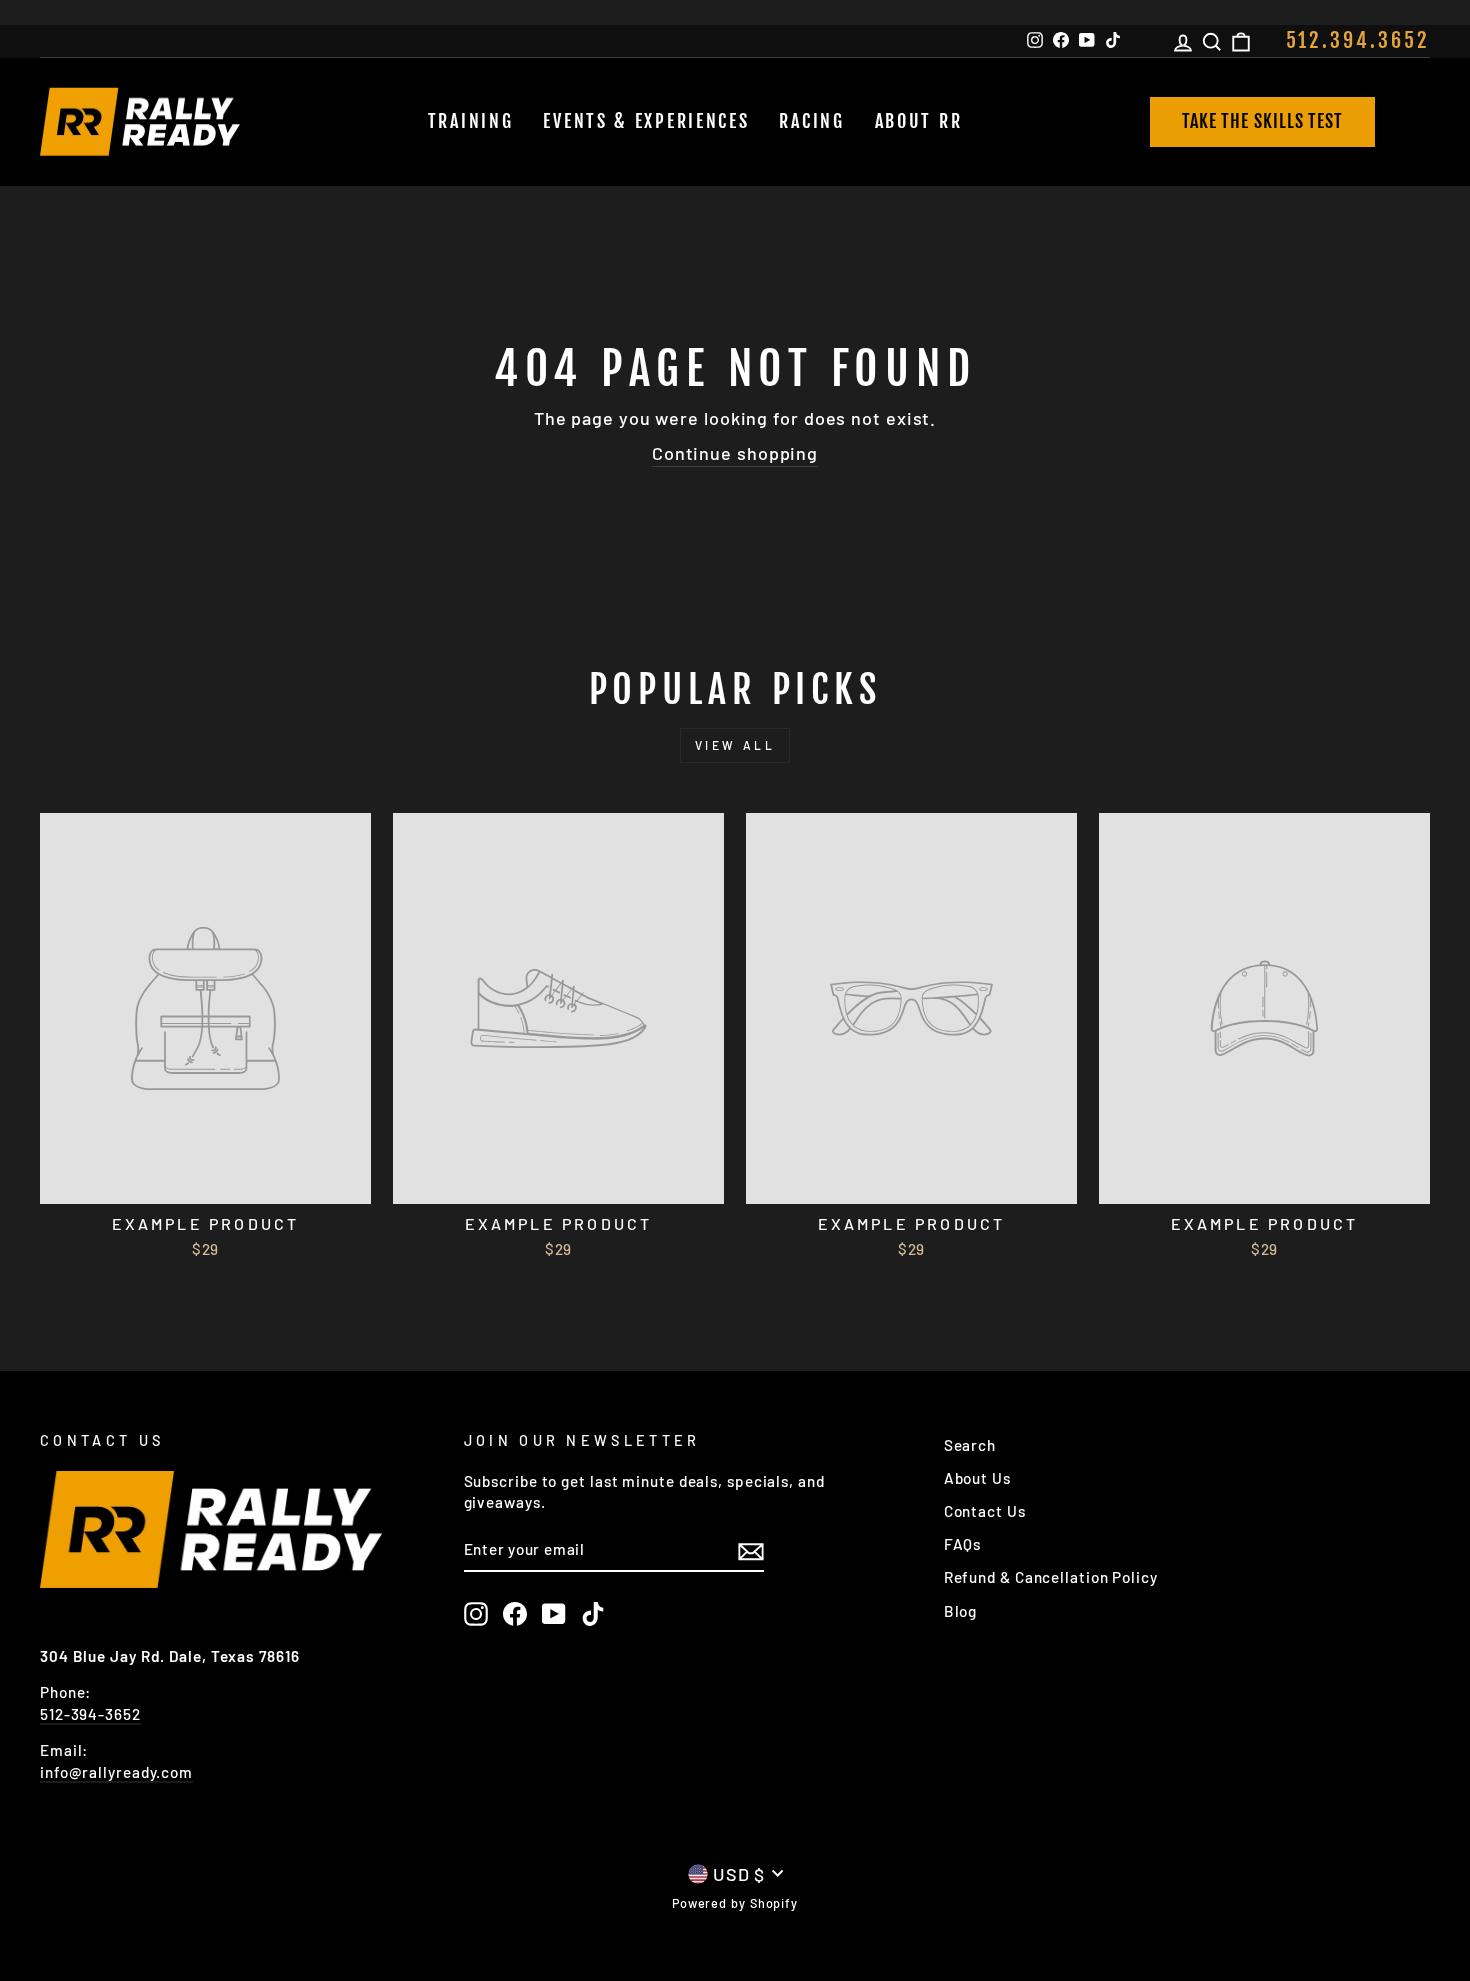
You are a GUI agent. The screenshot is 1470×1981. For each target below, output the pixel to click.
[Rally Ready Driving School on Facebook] (515, 1614)
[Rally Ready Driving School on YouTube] (554, 1614)
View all (735, 745)
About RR (919, 121)
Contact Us (985, 1511)
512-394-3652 (90, 1714)
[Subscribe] (751, 1550)
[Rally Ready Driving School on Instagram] (476, 1614)
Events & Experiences (646, 121)
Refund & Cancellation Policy (1051, 1577)
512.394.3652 (1358, 40)
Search (970, 1445)
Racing (811, 121)
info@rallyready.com (116, 1772)
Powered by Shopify (735, 1903)
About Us (977, 1478)
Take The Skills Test (1262, 121)
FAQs (963, 1544)
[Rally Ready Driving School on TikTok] (593, 1614)
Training (471, 121)
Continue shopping (735, 453)
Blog (961, 1611)
